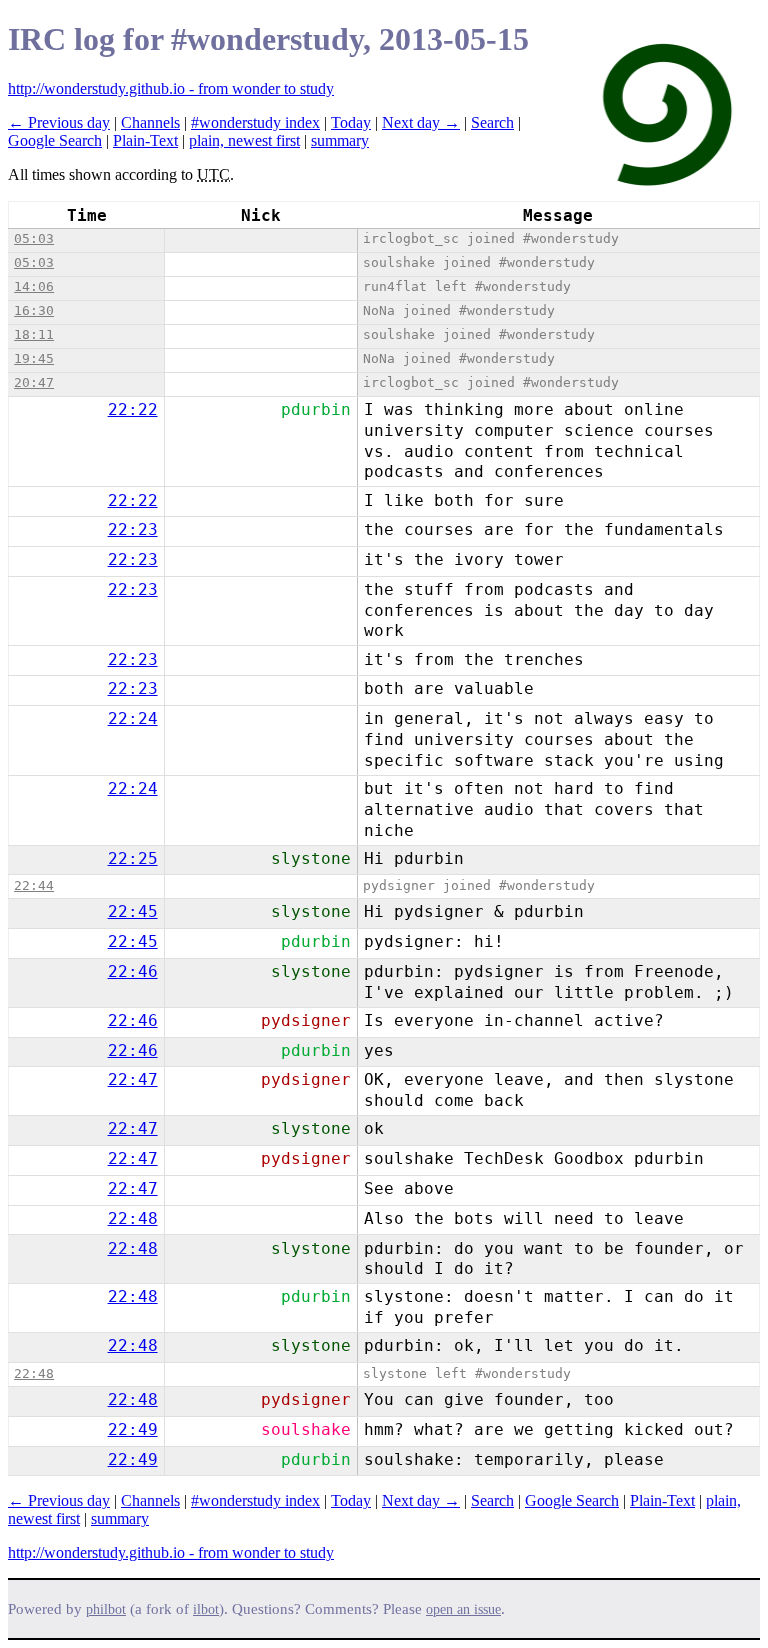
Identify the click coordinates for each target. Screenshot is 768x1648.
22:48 (133, 1218)
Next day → (421, 122)
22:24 (133, 718)
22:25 (133, 858)
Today (351, 122)
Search (492, 122)
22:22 (133, 409)
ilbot (206, 1609)
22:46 (133, 971)
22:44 (34, 885)
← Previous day (59, 122)
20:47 (34, 382)
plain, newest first (244, 140)
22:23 (133, 529)
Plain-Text (145, 140)
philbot (106, 1609)
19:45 (34, 358)
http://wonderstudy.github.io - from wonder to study (171, 88)
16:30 (34, 310)
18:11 (34, 334)
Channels (150, 122)
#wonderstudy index (255, 122)
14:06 (34, 286)
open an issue (463, 1609)
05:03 (34, 238)
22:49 (133, 1429)
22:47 (133, 1079)
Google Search (55, 140)
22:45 (133, 911)
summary (340, 140)
